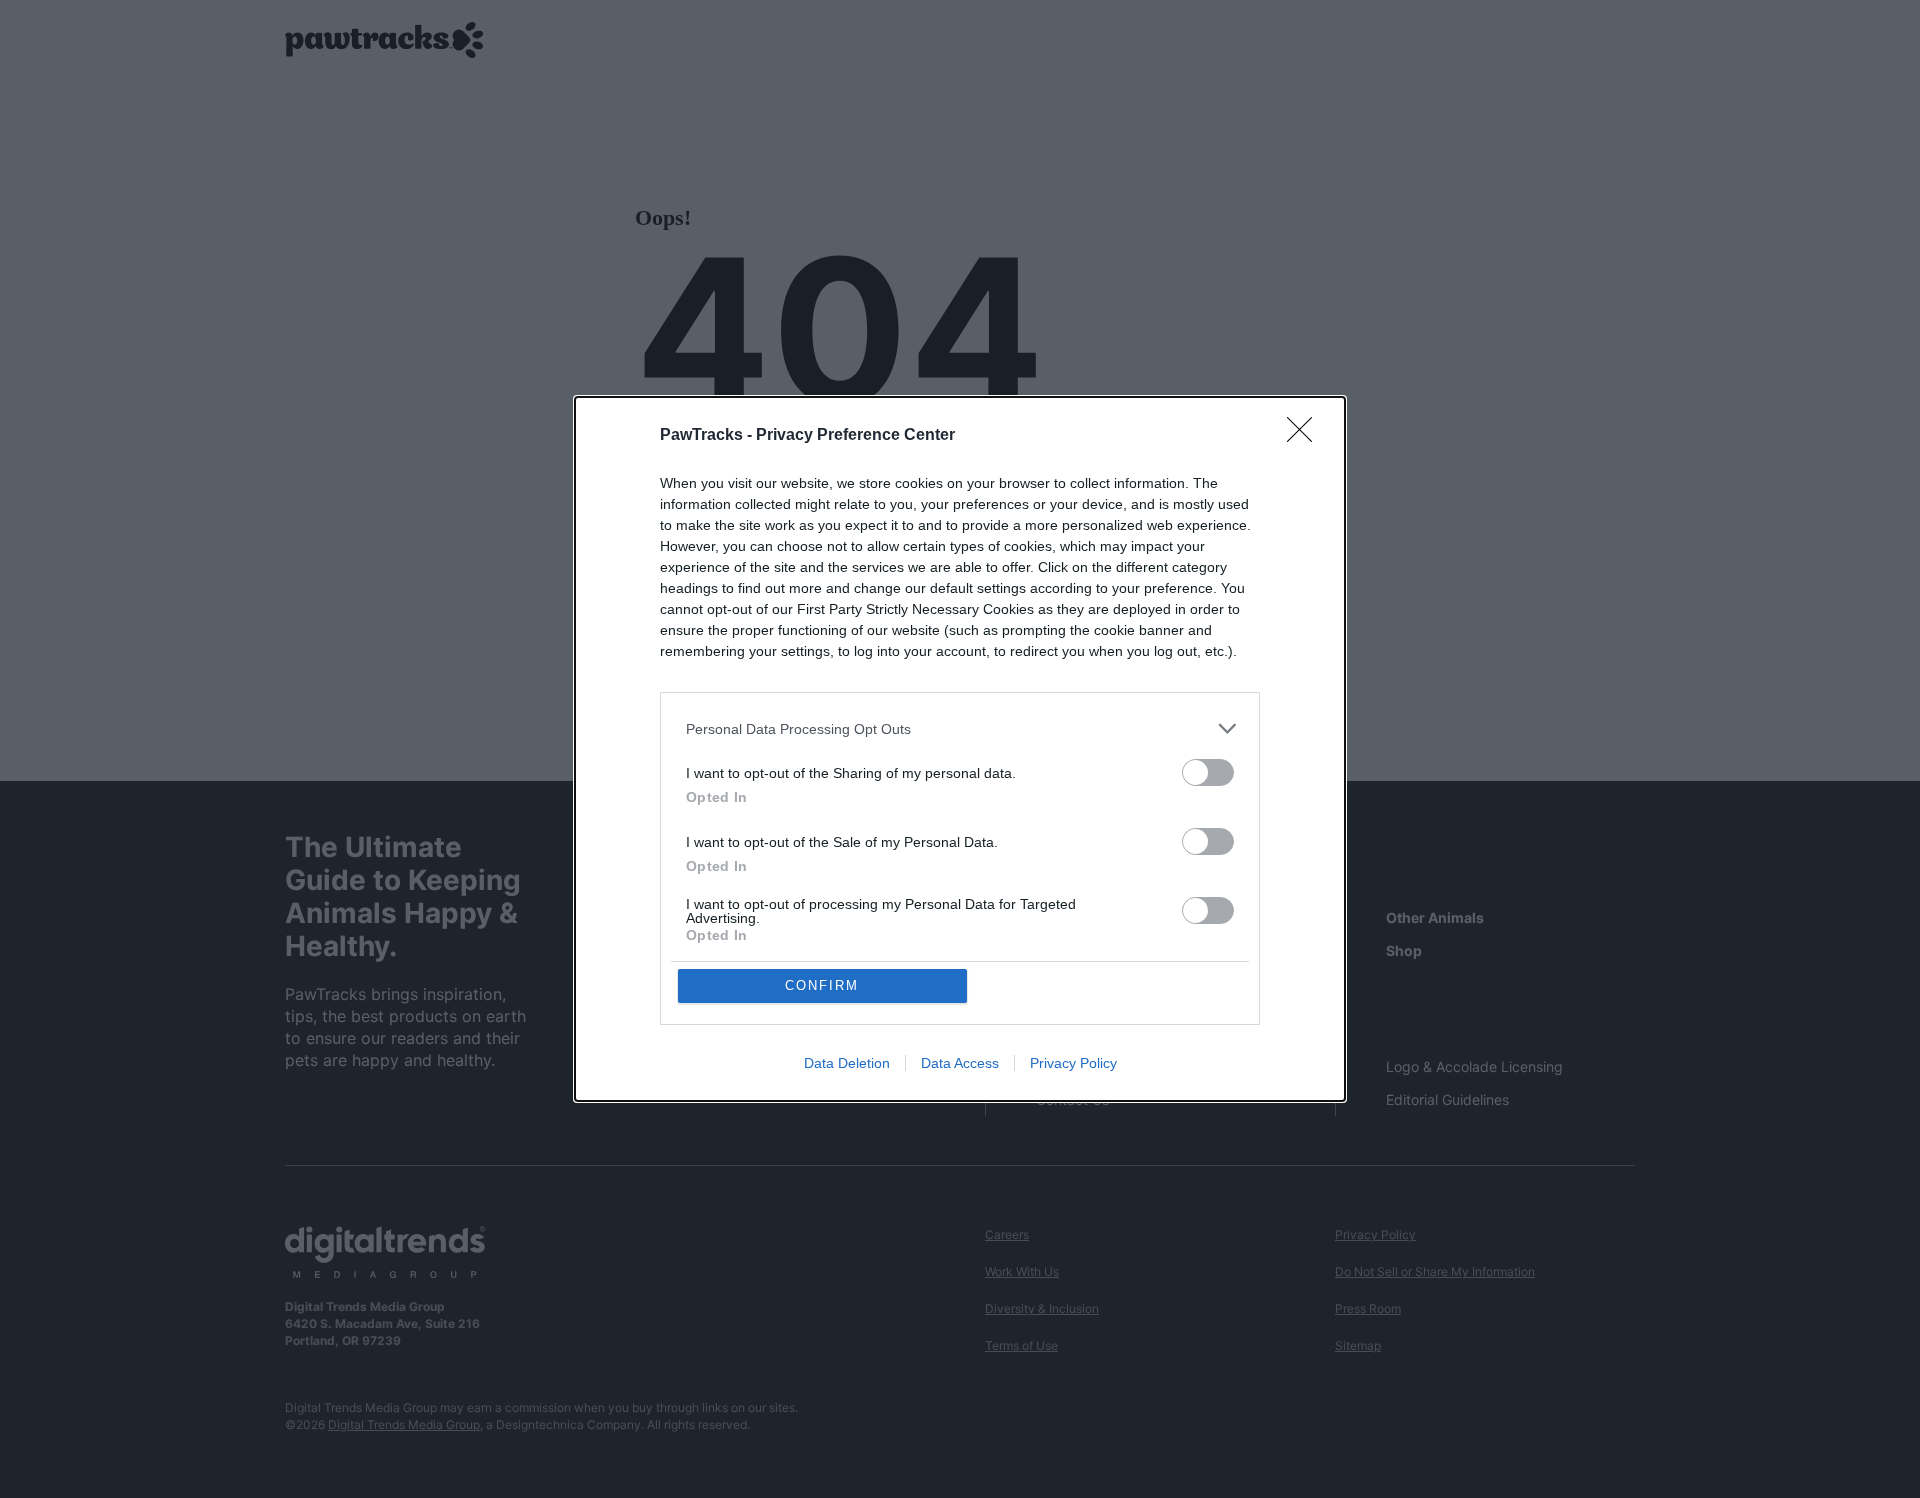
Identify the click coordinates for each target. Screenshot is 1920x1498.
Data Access (960, 1063)
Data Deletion (847, 1063)
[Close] (1306, 436)
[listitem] (960, 728)
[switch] (1208, 772)
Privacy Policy (1073, 1063)
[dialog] (960, 749)
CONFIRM (822, 985)
